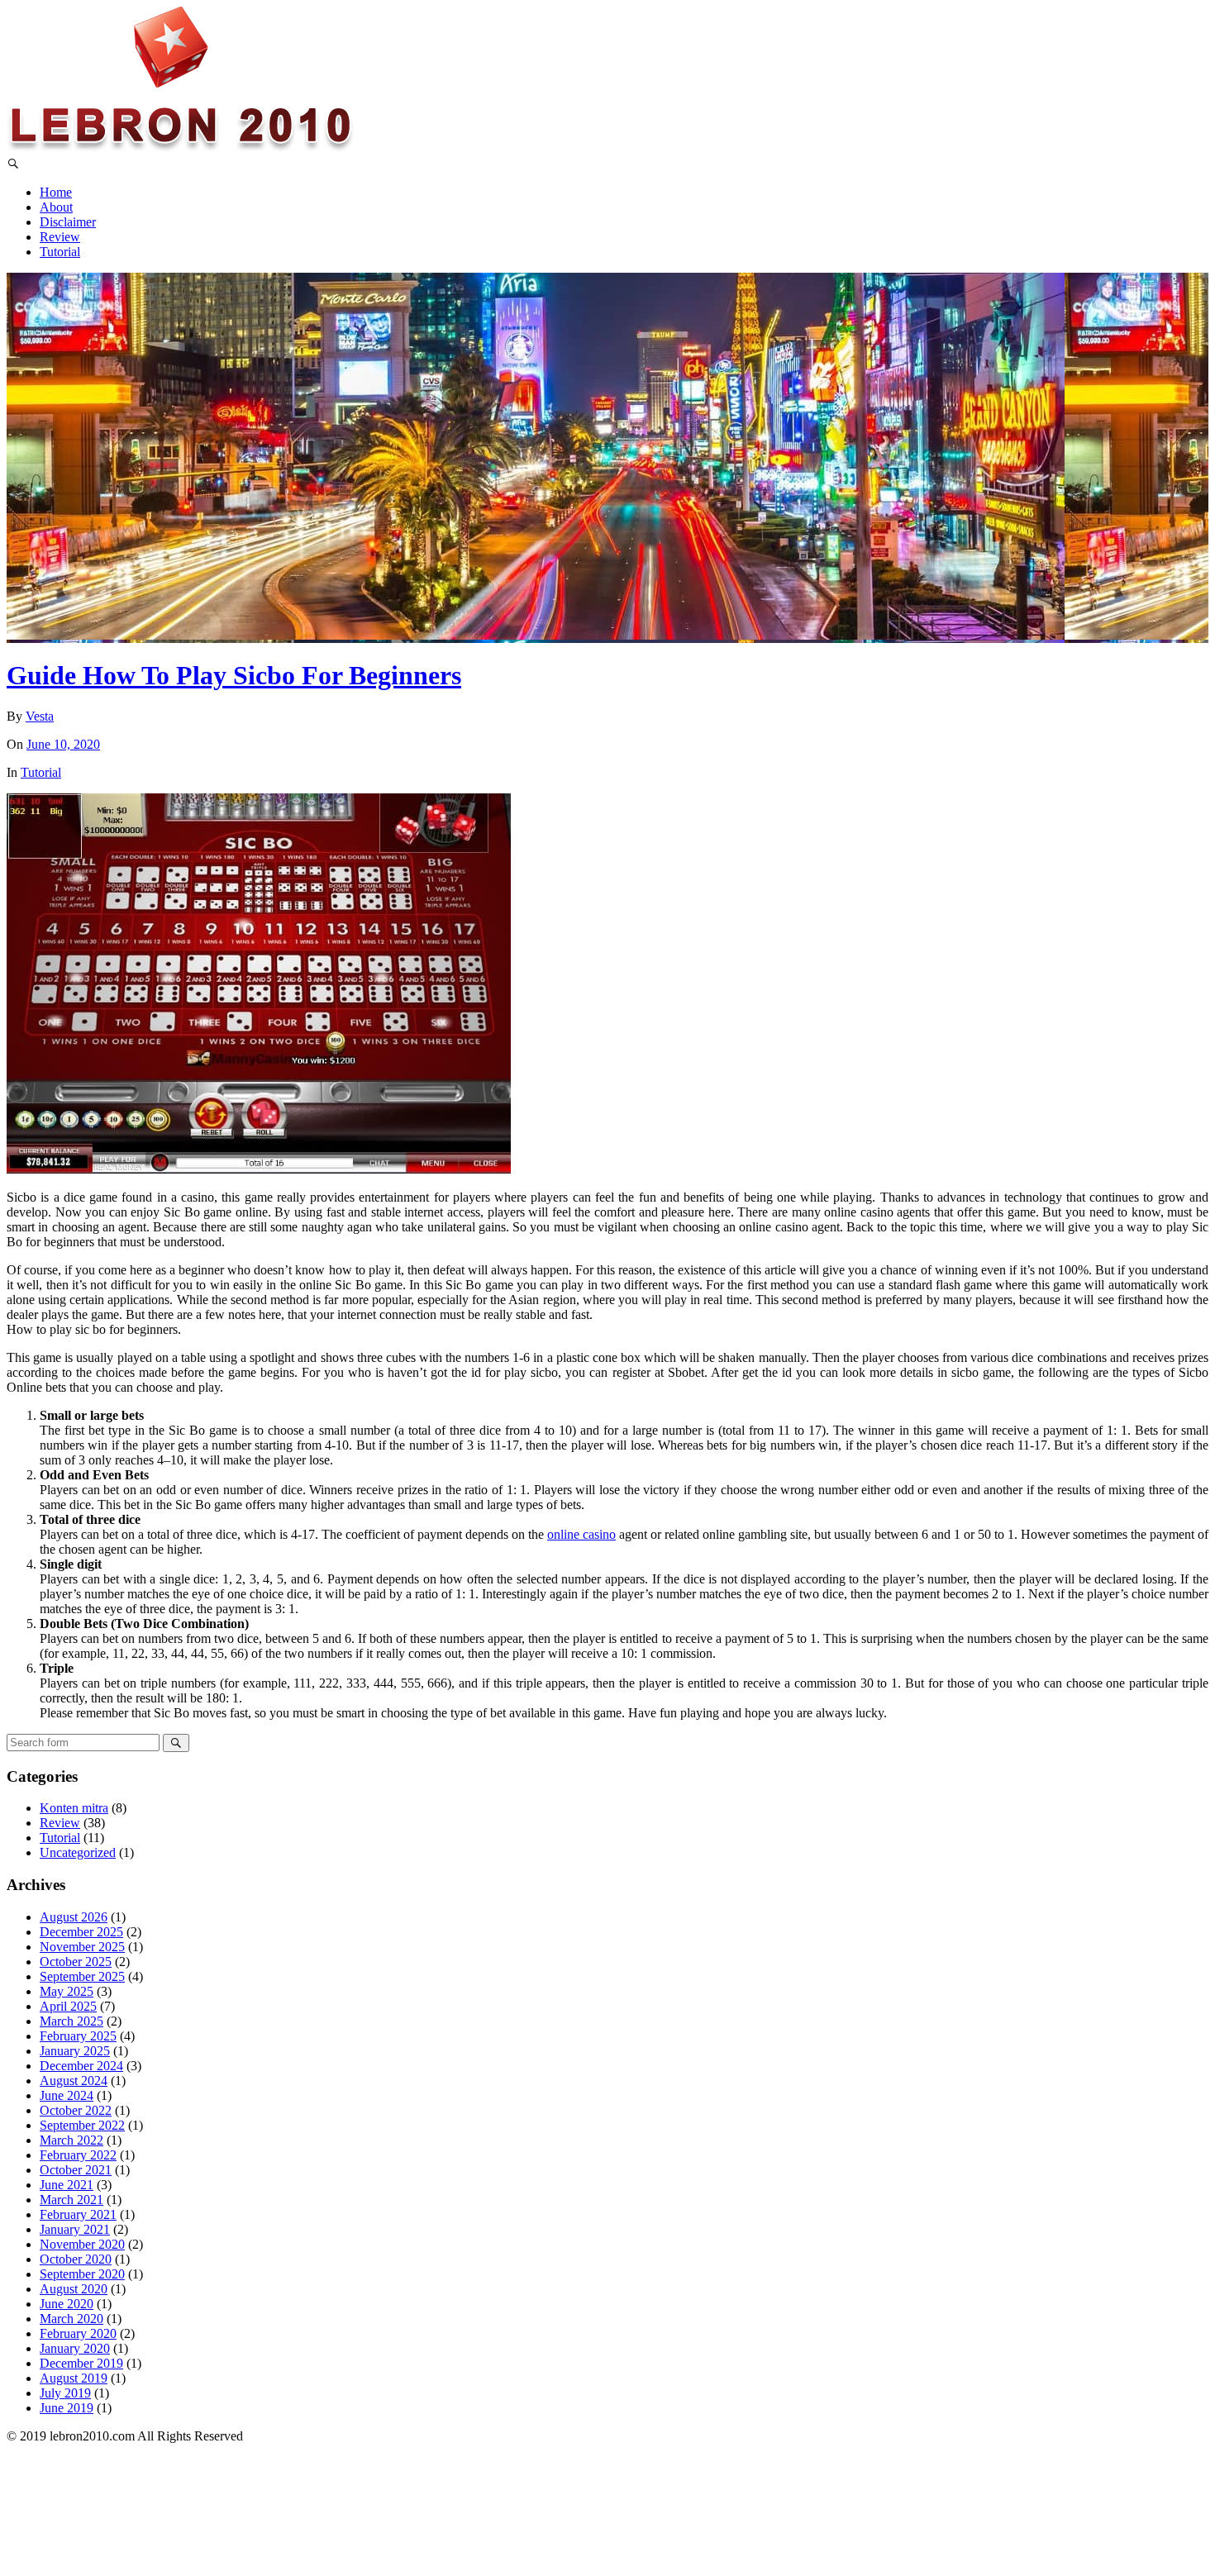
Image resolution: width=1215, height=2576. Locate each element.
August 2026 (74, 1917)
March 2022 (71, 2140)
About (56, 207)
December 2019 (81, 2363)
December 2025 (81, 1932)
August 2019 (74, 2378)
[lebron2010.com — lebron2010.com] (181, 149)
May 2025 (67, 1991)
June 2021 (67, 2185)
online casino (581, 1534)
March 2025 (71, 2021)
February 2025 (78, 2036)
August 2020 (74, 2289)
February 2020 (78, 2333)
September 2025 (82, 1976)
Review (60, 237)
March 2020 (71, 2319)
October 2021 (76, 2170)
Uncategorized (78, 1852)
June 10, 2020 (63, 744)
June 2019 (67, 2408)
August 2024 (74, 2081)
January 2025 (75, 2051)
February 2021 (78, 2214)
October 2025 (76, 1962)
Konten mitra (74, 1808)
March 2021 (71, 2200)
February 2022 (78, 2155)
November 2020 (82, 2244)
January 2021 (75, 2229)
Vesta (40, 716)
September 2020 (82, 2274)
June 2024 (67, 2095)
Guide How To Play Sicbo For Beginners (234, 675)
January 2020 (75, 2348)
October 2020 (76, 2259)
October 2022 (76, 2110)
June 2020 (67, 2304)
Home (56, 192)
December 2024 (81, 2066)
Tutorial (60, 252)
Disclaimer (68, 222)
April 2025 (68, 2006)
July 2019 (65, 2393)
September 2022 (82, 2125)
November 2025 (82, 1947)
